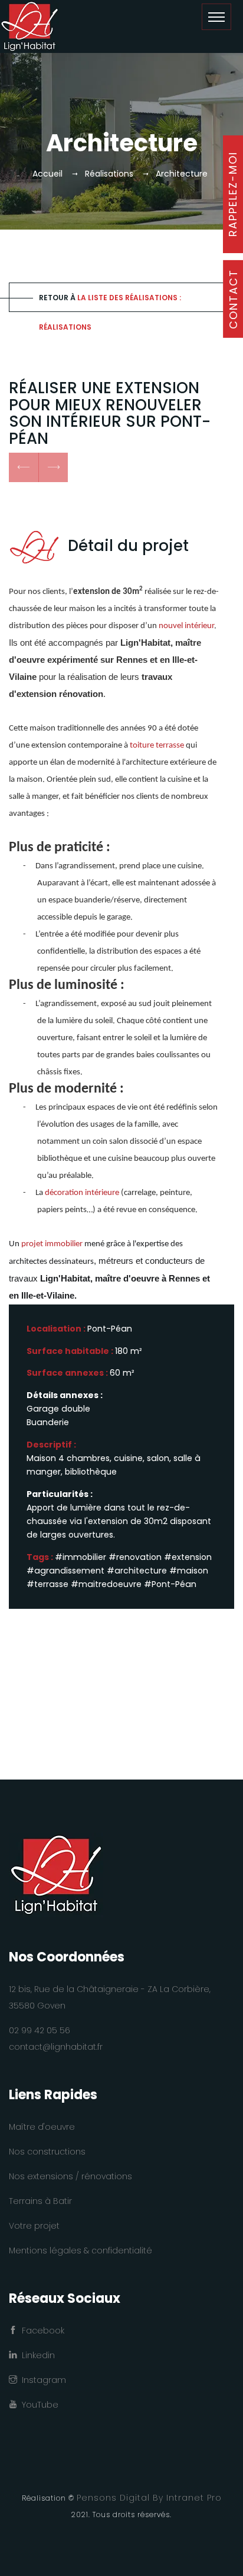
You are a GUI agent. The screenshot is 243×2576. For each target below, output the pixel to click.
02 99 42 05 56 (40, 2030)
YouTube (38, 2405)
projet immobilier (52, 1244)
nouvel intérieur (186, 626)
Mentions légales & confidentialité (81, 2250)
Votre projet (34, 2226)
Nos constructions (47, 2152)
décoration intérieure (83, 1193)
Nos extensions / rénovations (70, 2176)
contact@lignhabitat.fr (56, 2047)
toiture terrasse (157, 746)
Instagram (42, 2380)
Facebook (41, 2331)
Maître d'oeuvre (42, 2127)
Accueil (47, 174)
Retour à (110, 302)
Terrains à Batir (40, 2201)
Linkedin (36, 2355)
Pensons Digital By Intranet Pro (149, 2498)
